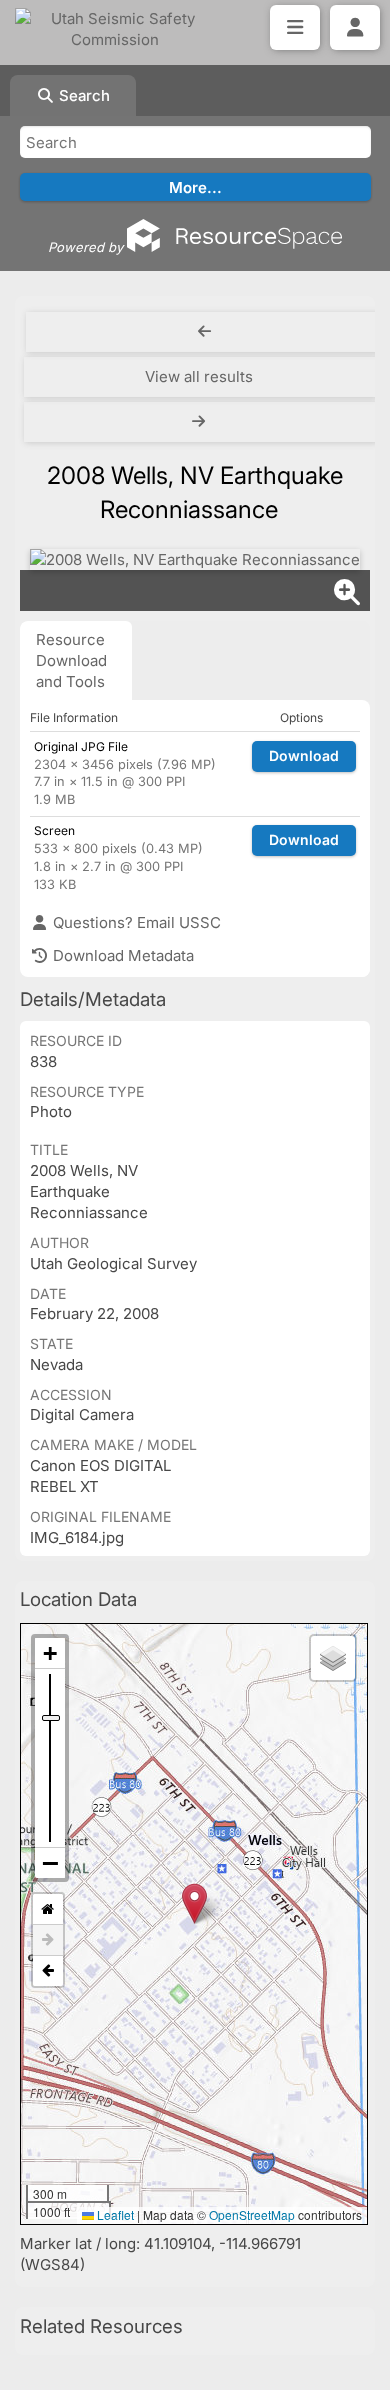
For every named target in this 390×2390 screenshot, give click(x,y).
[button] (194, 1903)
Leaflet (114, 2214)
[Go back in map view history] (48, 1971)
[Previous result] (204, 332)
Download (304, 755)
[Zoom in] (50, 1653)
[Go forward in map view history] (48, 1940)
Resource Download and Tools (71, 660)
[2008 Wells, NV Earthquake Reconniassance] (195, 559)
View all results (199, 376)
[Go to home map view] (48, 1909)
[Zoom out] (50, 1863)
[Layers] (333, 1658)
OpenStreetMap (252, 2214)
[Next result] (200, 422)
